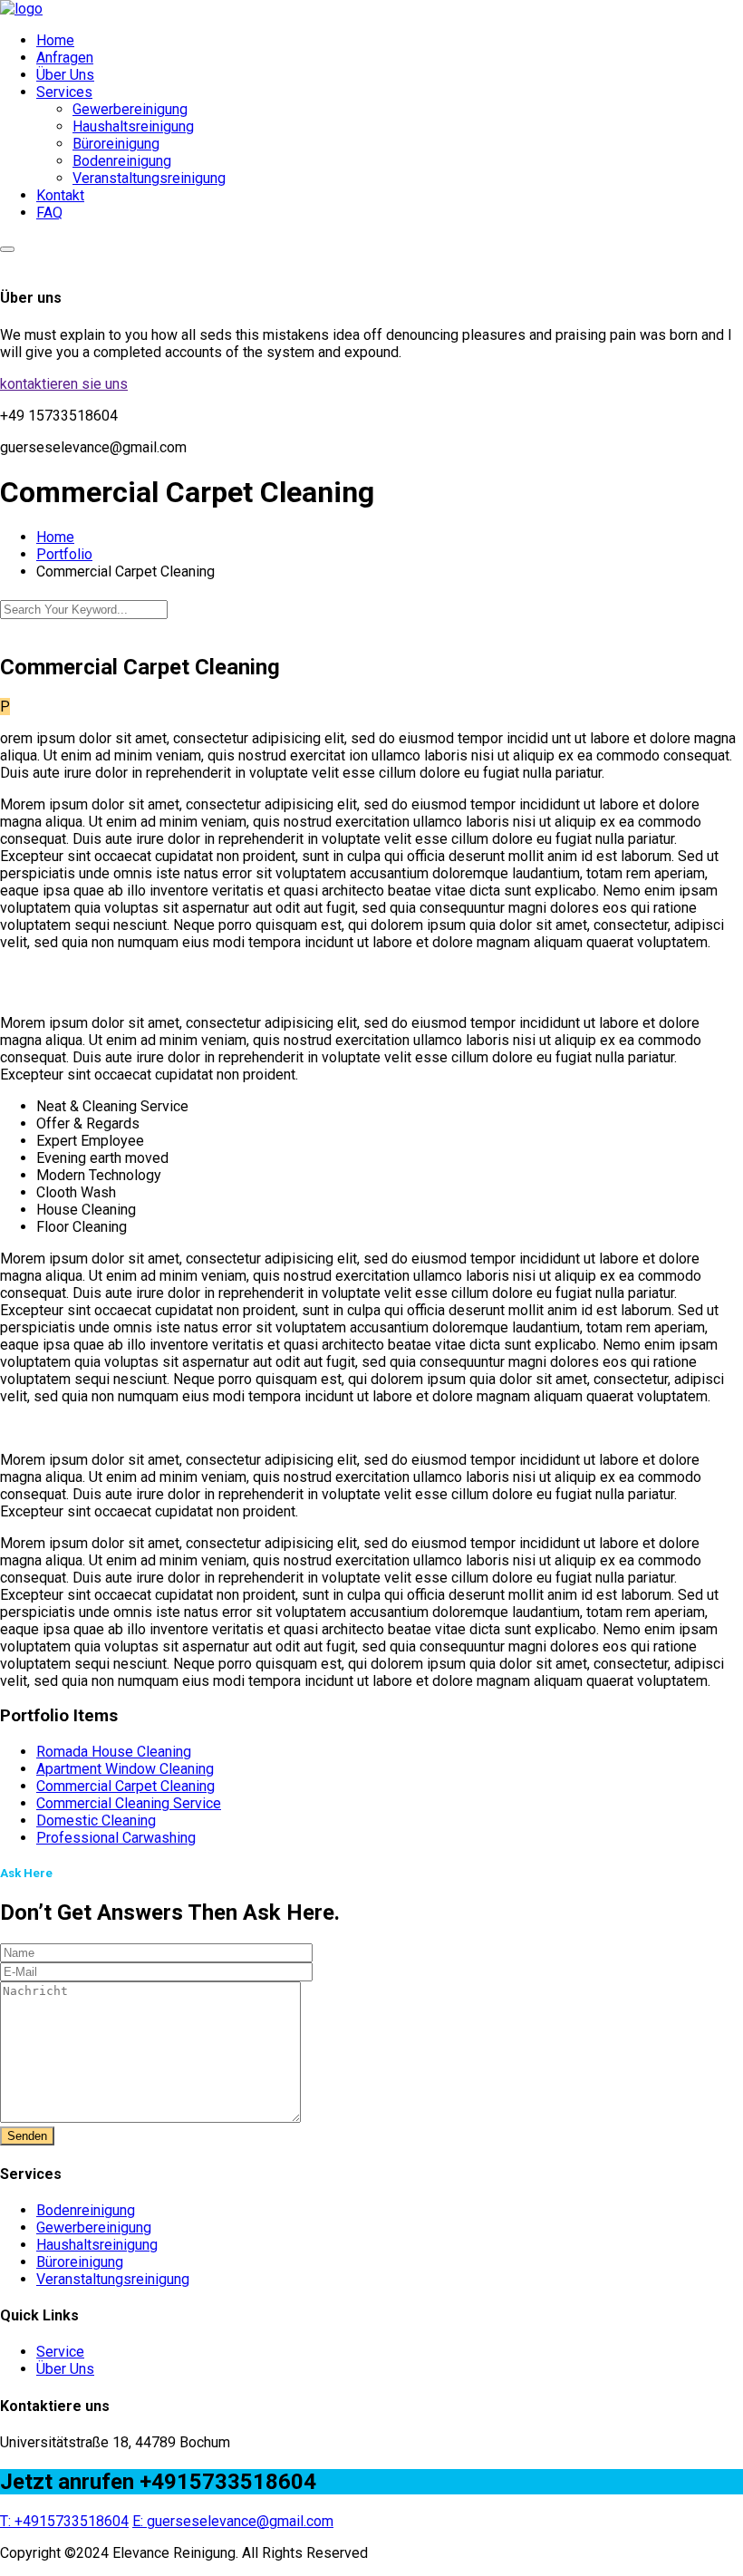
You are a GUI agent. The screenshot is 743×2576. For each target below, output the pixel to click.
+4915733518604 (64, 2521)
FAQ (49, 213)
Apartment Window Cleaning (125, 1769)
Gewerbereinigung (130, 109)
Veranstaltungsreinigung (149, 178)
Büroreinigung (116, 144)
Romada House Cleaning (114, 1752)
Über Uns (65, 75)
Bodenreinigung (122, 161)
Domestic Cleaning (96, 1821)
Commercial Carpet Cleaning (125, 1786)
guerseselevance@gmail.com (233, 2521)
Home (55, 40)
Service (60, 2352)
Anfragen (65, 58)
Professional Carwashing (116, 1838)
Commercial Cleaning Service (129, 1803)
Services (64, 92)
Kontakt (60, 195)
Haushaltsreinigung (133, 126)
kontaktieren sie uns (64, 384)
